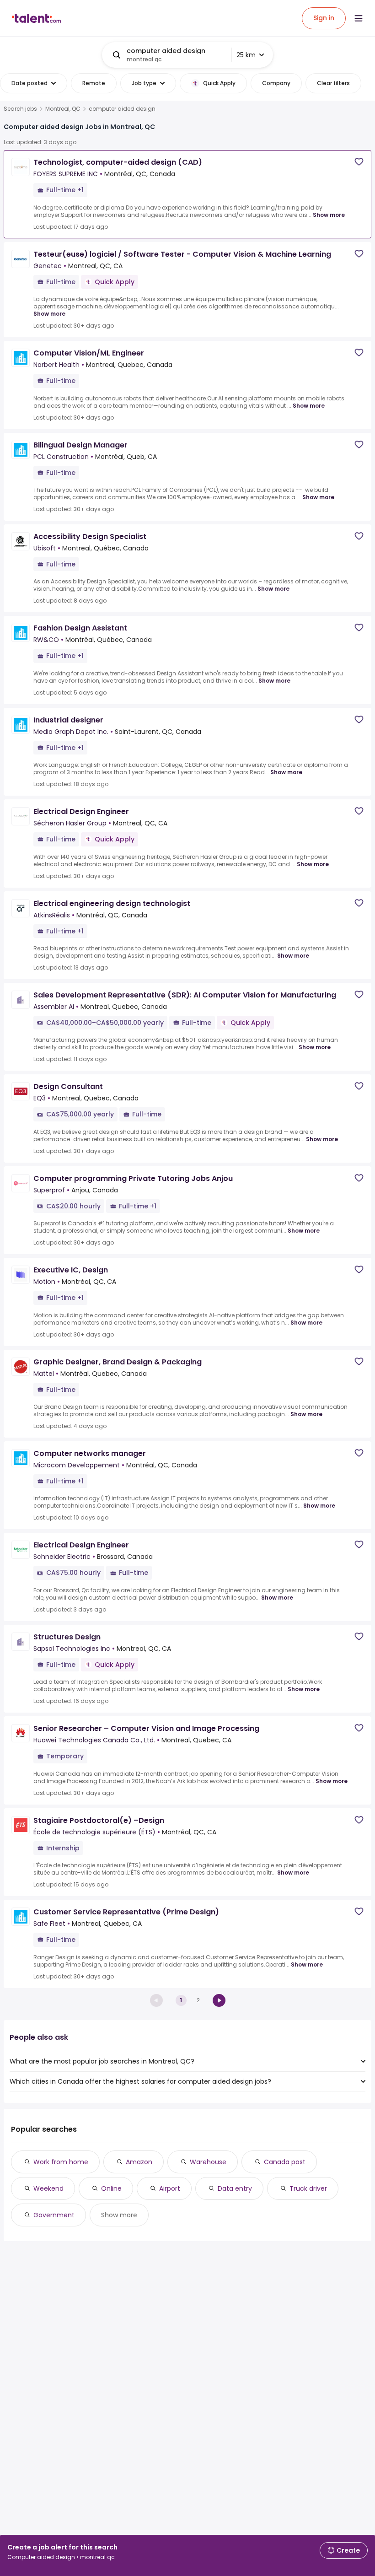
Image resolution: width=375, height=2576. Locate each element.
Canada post (285, 2162)
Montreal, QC (63, 109)
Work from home (61, 2162)
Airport (170, 2188)
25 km (246, 55)
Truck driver (308, 2188)
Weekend (48, 2188)
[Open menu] (359, 18)
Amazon (139, 2162)
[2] (219, 2000)
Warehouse (208, 2162)
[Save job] (359, 162)
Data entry (235, 2188)
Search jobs (20, 109)
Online (111, 2188)
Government (54, 2215)
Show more (329, 215)
